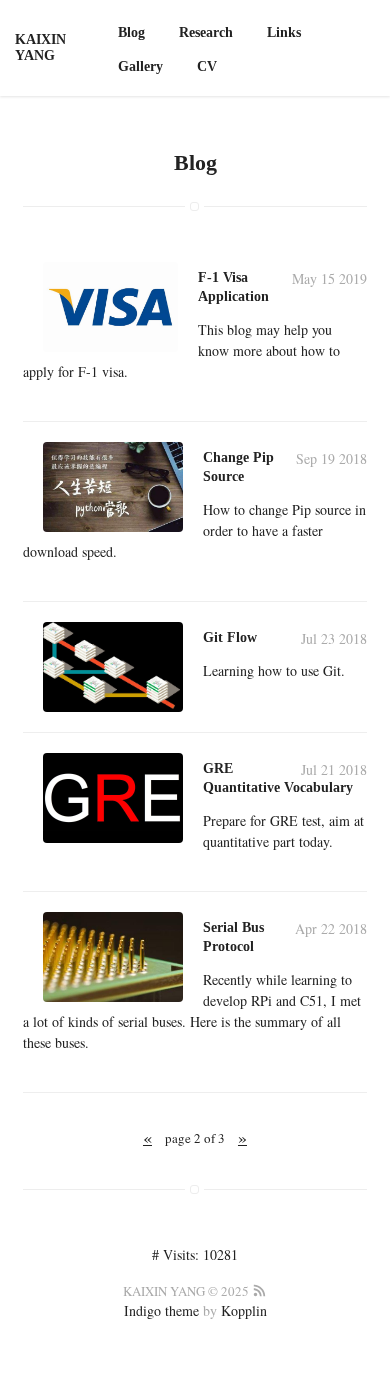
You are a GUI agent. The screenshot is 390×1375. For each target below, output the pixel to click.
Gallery (140, 66)
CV (207, 66)
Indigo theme (161, 1310)
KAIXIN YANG (40, 47)
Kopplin (244, 1310)
